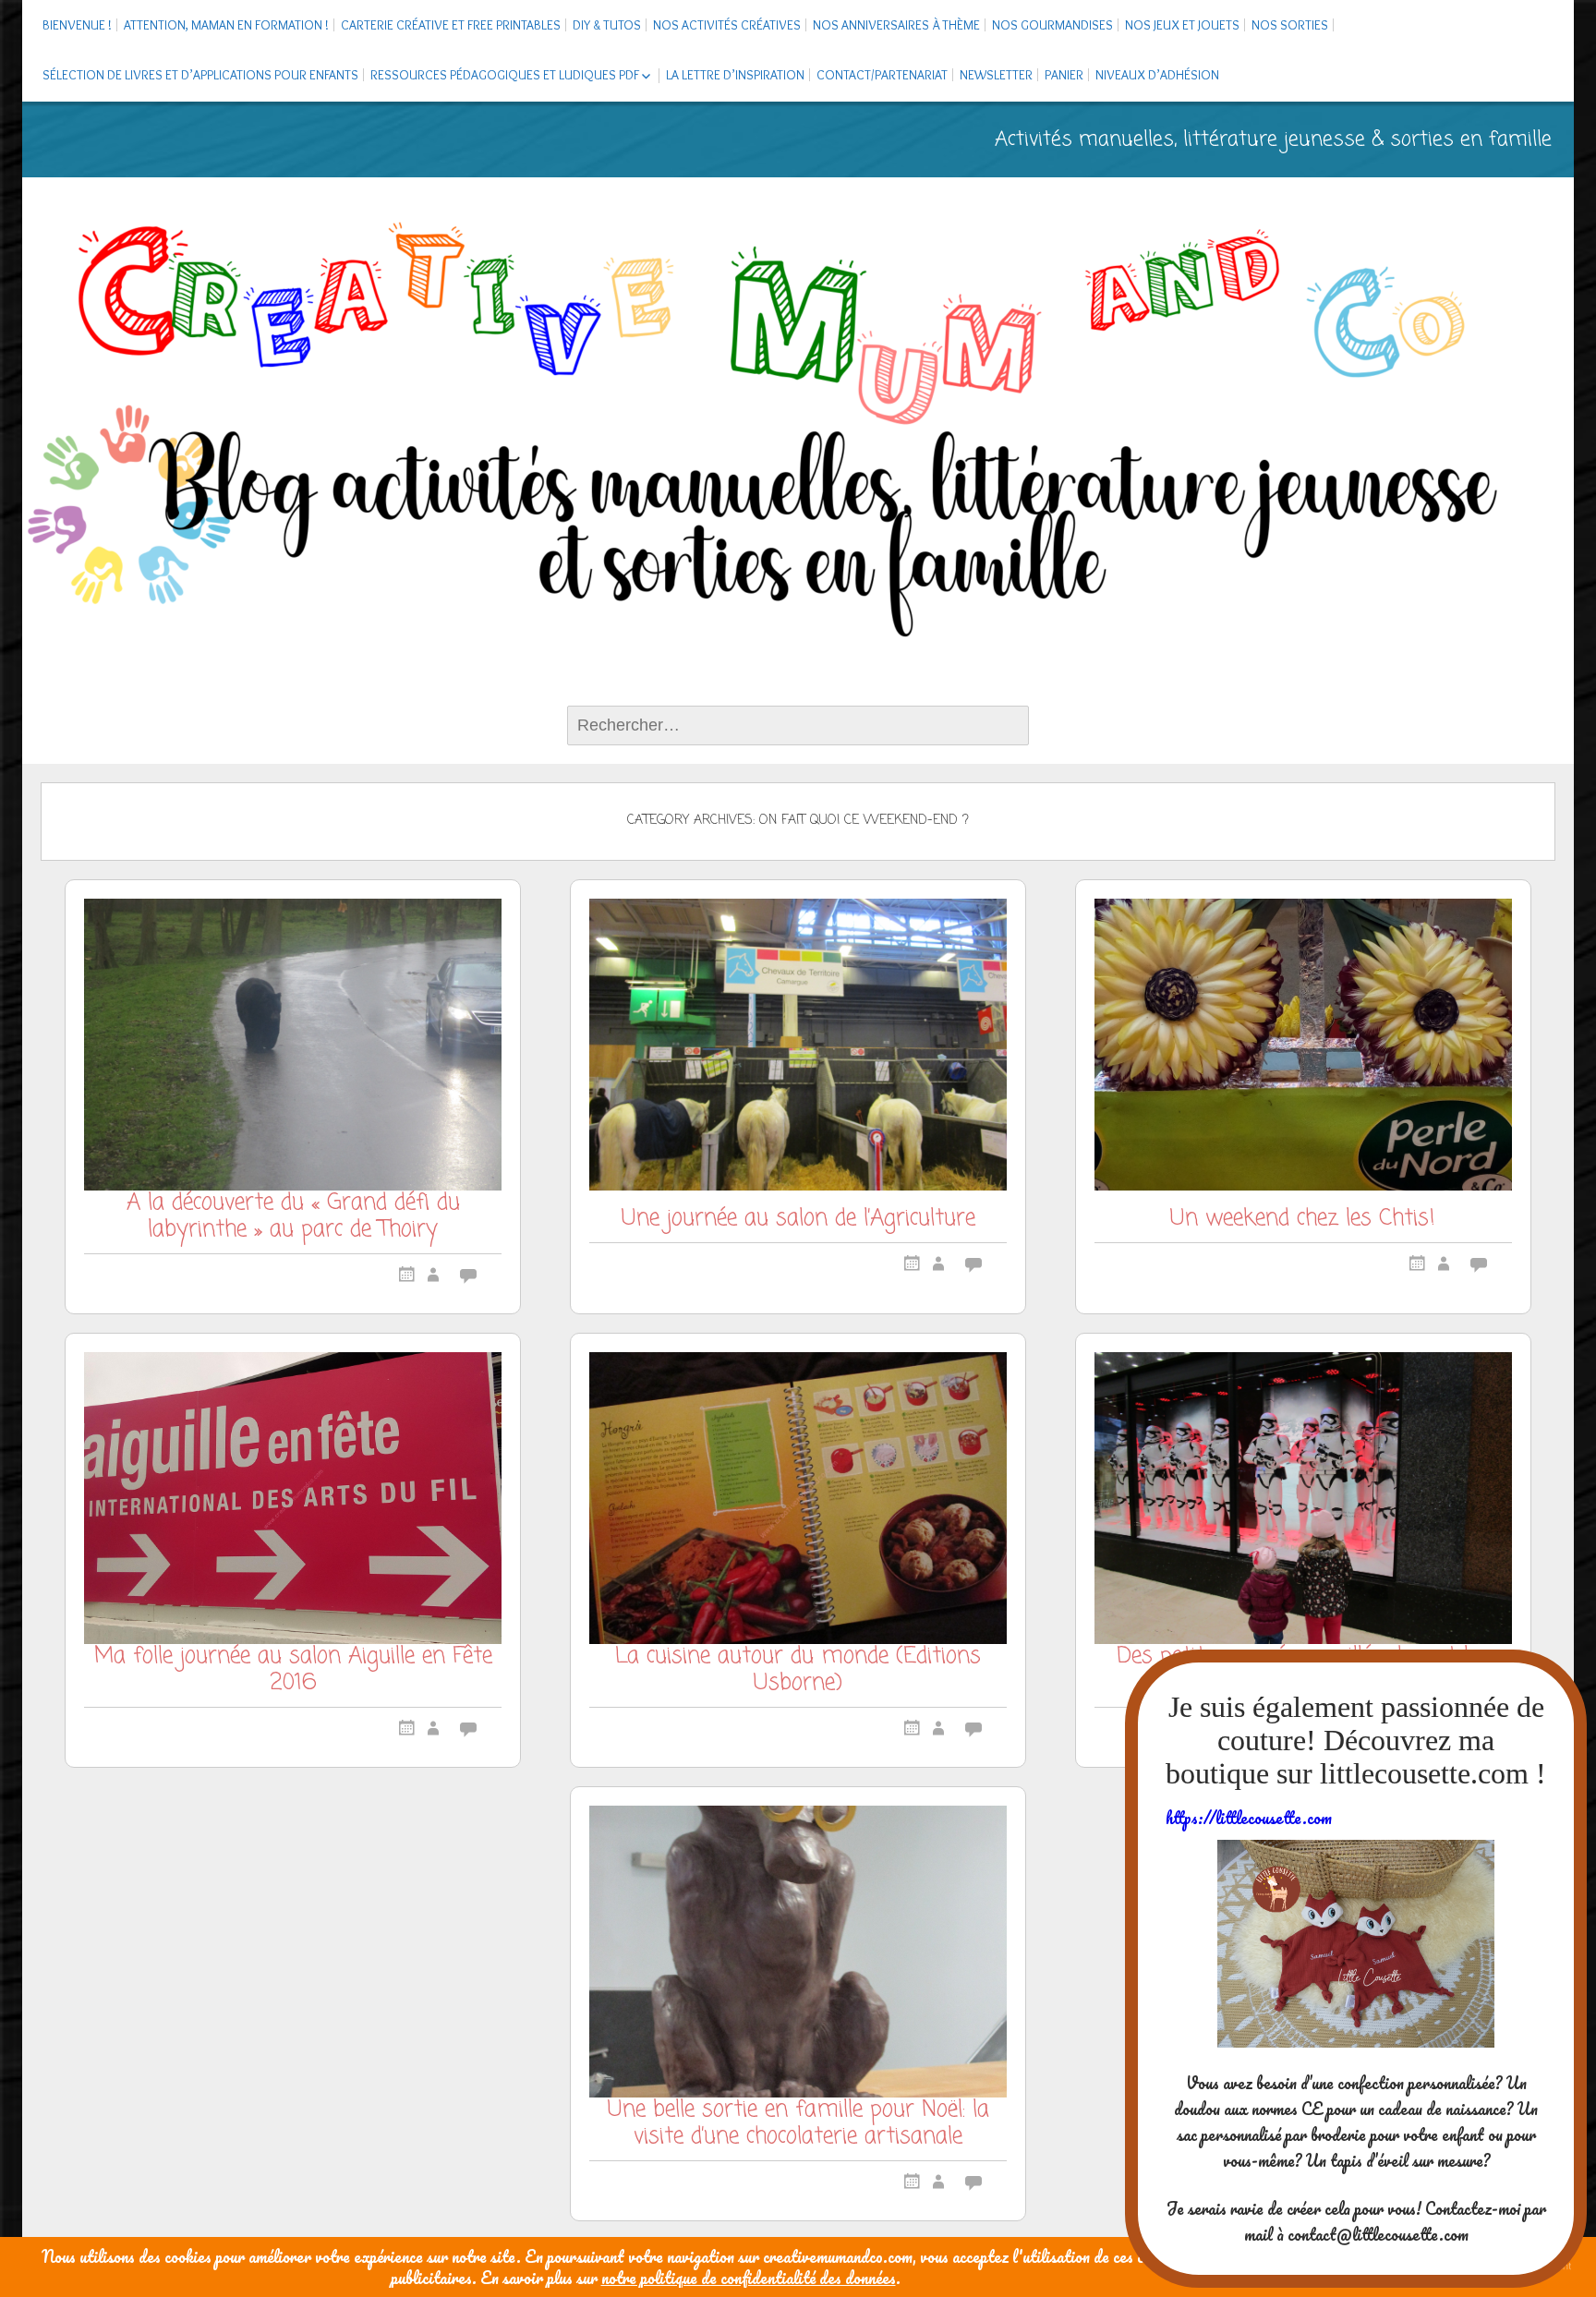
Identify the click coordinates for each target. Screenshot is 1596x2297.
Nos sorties (1290, 25)
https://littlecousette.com (1249, 1818)
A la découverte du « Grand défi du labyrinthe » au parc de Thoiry (293, 1219)
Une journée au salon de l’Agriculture (798, 1221)
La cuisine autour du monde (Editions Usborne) (798, 1672)
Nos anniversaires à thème (896, 25)
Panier (1064, 75)
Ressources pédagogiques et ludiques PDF (505, 75)
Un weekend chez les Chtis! (1303, 1221)
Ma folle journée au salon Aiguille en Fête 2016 (293, 1672)
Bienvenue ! (77, 25)
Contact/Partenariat (882, 75)
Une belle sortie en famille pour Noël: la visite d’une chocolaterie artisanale (798, 2126)
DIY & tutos (607, 25)
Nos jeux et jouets (1182, 25)
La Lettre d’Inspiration (735, 75)
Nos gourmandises (1052, 25)
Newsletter (996, 75)
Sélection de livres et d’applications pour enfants (200, 75)
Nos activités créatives (727, 25)
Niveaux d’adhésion (1157, 75)
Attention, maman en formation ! (226, 25)
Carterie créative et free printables (451, 25)
